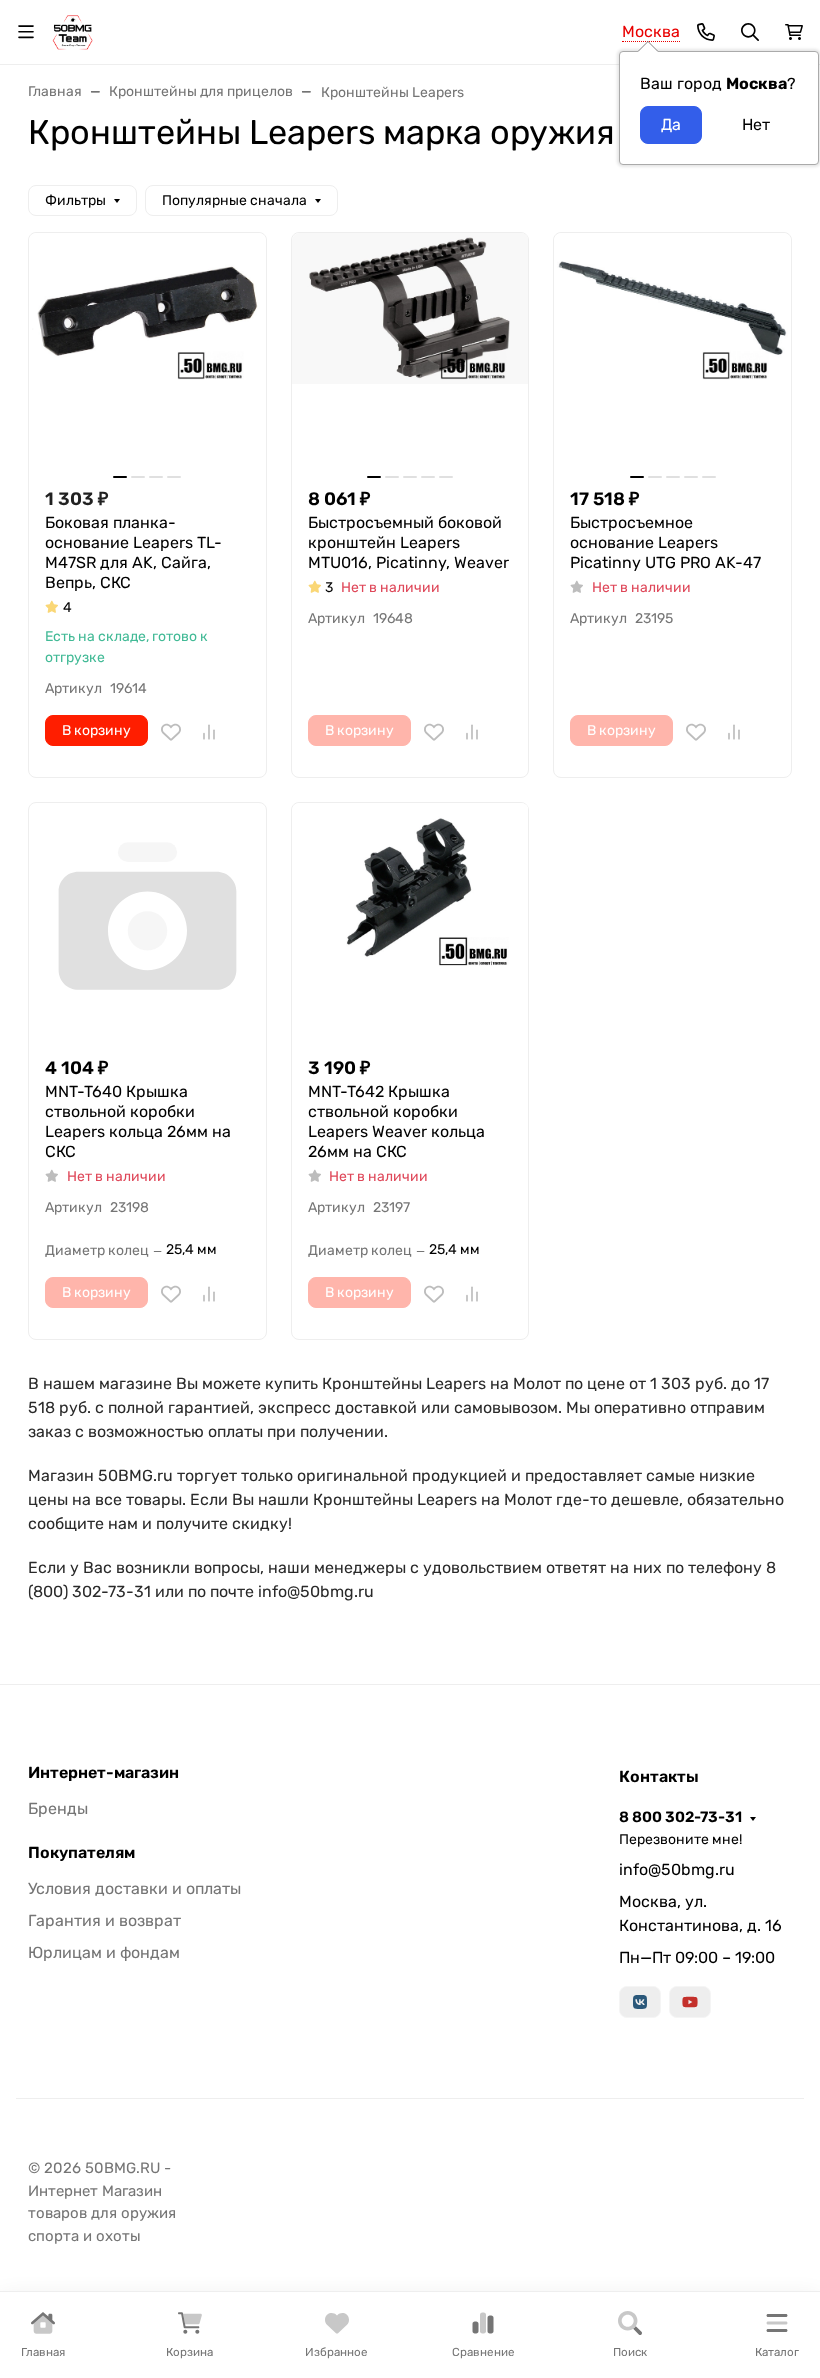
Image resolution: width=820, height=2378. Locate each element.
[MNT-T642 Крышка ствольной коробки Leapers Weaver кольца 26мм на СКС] (410, 921)
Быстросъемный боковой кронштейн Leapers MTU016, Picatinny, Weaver (408, 542)
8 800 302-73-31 (680, 1817)
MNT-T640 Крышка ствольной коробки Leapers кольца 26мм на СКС (138, 1121)
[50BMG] (72, 30)
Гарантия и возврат (104, 1920)
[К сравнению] (209, 732)
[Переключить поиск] (750, 32)
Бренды (58, 1808)
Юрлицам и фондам (104, 1952)
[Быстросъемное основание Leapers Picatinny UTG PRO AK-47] (672, 351)
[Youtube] (690, 2002)
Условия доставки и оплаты (134, 1888)
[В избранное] (171, 732)
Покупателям (81, 1853)
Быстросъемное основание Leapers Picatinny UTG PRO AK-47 (665, 542)
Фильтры (75, 200)
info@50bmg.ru (677, 1869)
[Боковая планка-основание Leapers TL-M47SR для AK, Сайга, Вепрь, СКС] (147, 351)
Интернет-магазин (103, 1773)
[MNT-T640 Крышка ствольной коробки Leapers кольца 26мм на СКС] (147, 921)
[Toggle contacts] (706, 32)
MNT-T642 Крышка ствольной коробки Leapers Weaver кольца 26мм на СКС (396, 1121)
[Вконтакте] (640, 2002)
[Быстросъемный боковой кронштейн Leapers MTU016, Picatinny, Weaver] (410, 351)
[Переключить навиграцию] (26, 32)
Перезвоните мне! (680, 1839)
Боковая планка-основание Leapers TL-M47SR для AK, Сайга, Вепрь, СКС (133, 552)
